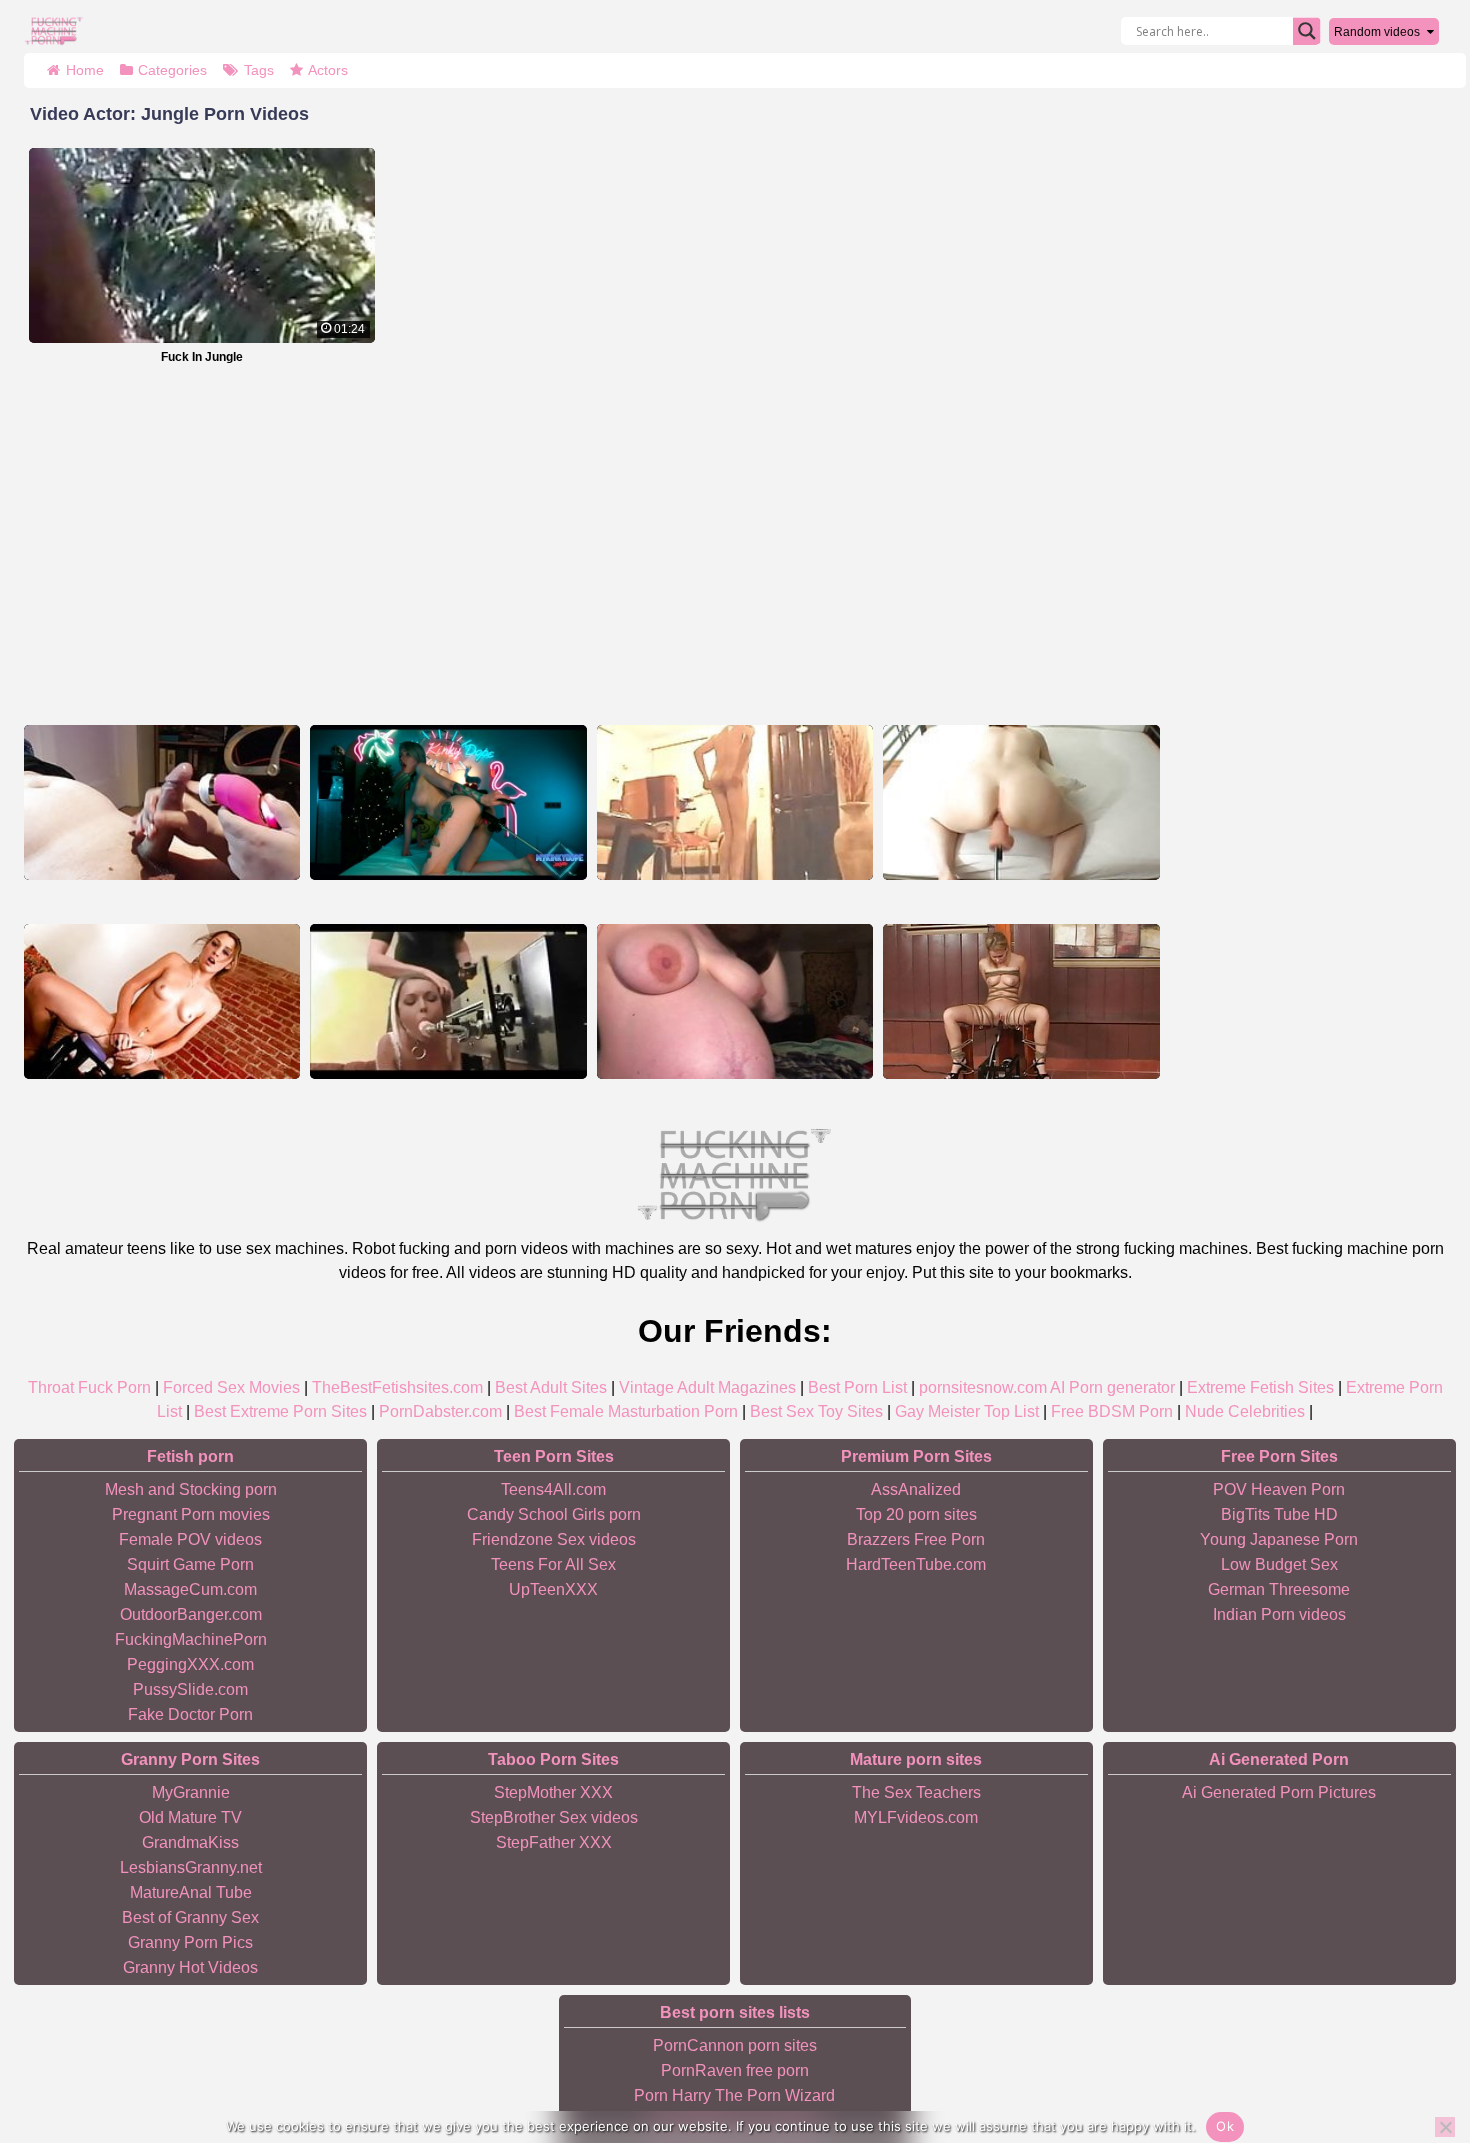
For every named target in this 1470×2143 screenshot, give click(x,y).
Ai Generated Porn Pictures (1279, 1792)
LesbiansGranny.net (191, 1867)
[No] (1445, 2127)
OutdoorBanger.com (191, 1614)
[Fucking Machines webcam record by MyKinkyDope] (448, 802)
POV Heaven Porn (1279, 1489)
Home (85, 70)
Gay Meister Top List (967, 1411)
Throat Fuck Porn (89, 1387)
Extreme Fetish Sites (1260, 1387)
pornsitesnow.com (983, 1387)
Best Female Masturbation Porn (626, 1411)
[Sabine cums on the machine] (1021, 802)
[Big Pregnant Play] (735, 1001)
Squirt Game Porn (190, 1564)
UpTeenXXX (553, 1589)
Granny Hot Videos (190, 1967)
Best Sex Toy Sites (816, 1411)
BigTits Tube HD (1279, 1514)
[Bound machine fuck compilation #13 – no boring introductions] (1021, 1001)
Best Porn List (857, 1387)
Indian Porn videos (1279, 1614)
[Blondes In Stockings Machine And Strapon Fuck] (448, 1001)
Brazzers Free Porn (916, 1539)
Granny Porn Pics (190, 1942)
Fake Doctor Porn (190, 1714)
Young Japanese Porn (1279, 1539)
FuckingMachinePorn (191, 1639)
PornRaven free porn (735, 2070)
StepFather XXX (554, 1842)
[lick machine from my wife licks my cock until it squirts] (162, 802)
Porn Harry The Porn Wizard (734, 2095)
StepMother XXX (553, 1792)
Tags (259, 70)
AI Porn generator (1112, 1387)
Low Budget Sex (1279, 1564)
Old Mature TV (190, 1817)
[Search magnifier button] (1307, 31)
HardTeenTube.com (916, 1564)
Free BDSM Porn (1112, 1411)
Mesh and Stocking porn (191, 1489)
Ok (1225, 2126)
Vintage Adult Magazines (707, 1387)
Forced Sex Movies (231, 1387)
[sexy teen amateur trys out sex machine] (162, 1001)
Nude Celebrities (1245, 1411)
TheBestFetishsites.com (397, 1387)
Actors (328, 70)
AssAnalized (916, 1489)
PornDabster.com (440, 1411)
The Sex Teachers (916, 1792)
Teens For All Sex (553, 1564)
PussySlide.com (190, 1689)
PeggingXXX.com (190, 1664)
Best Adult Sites (551, 1387)
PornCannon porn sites (735, 2045)
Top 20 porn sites (916, 1514)
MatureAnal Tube (191, 1892)
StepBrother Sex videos (554, 1817)
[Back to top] (1410, 2050)
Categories (172, 70)
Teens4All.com (553, 1489)
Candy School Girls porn (554, 1514)
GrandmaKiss (190, 1842)
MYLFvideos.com (916, 1817)
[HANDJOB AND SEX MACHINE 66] (735, 802)
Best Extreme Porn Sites (280, 1411)
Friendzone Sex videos (554, 1539)
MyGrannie (191, 1792)
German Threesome (1279, 1589)
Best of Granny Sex (190, 1917)
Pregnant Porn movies (191, 1514)
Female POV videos (190, 1539)
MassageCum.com (190, 1589)
